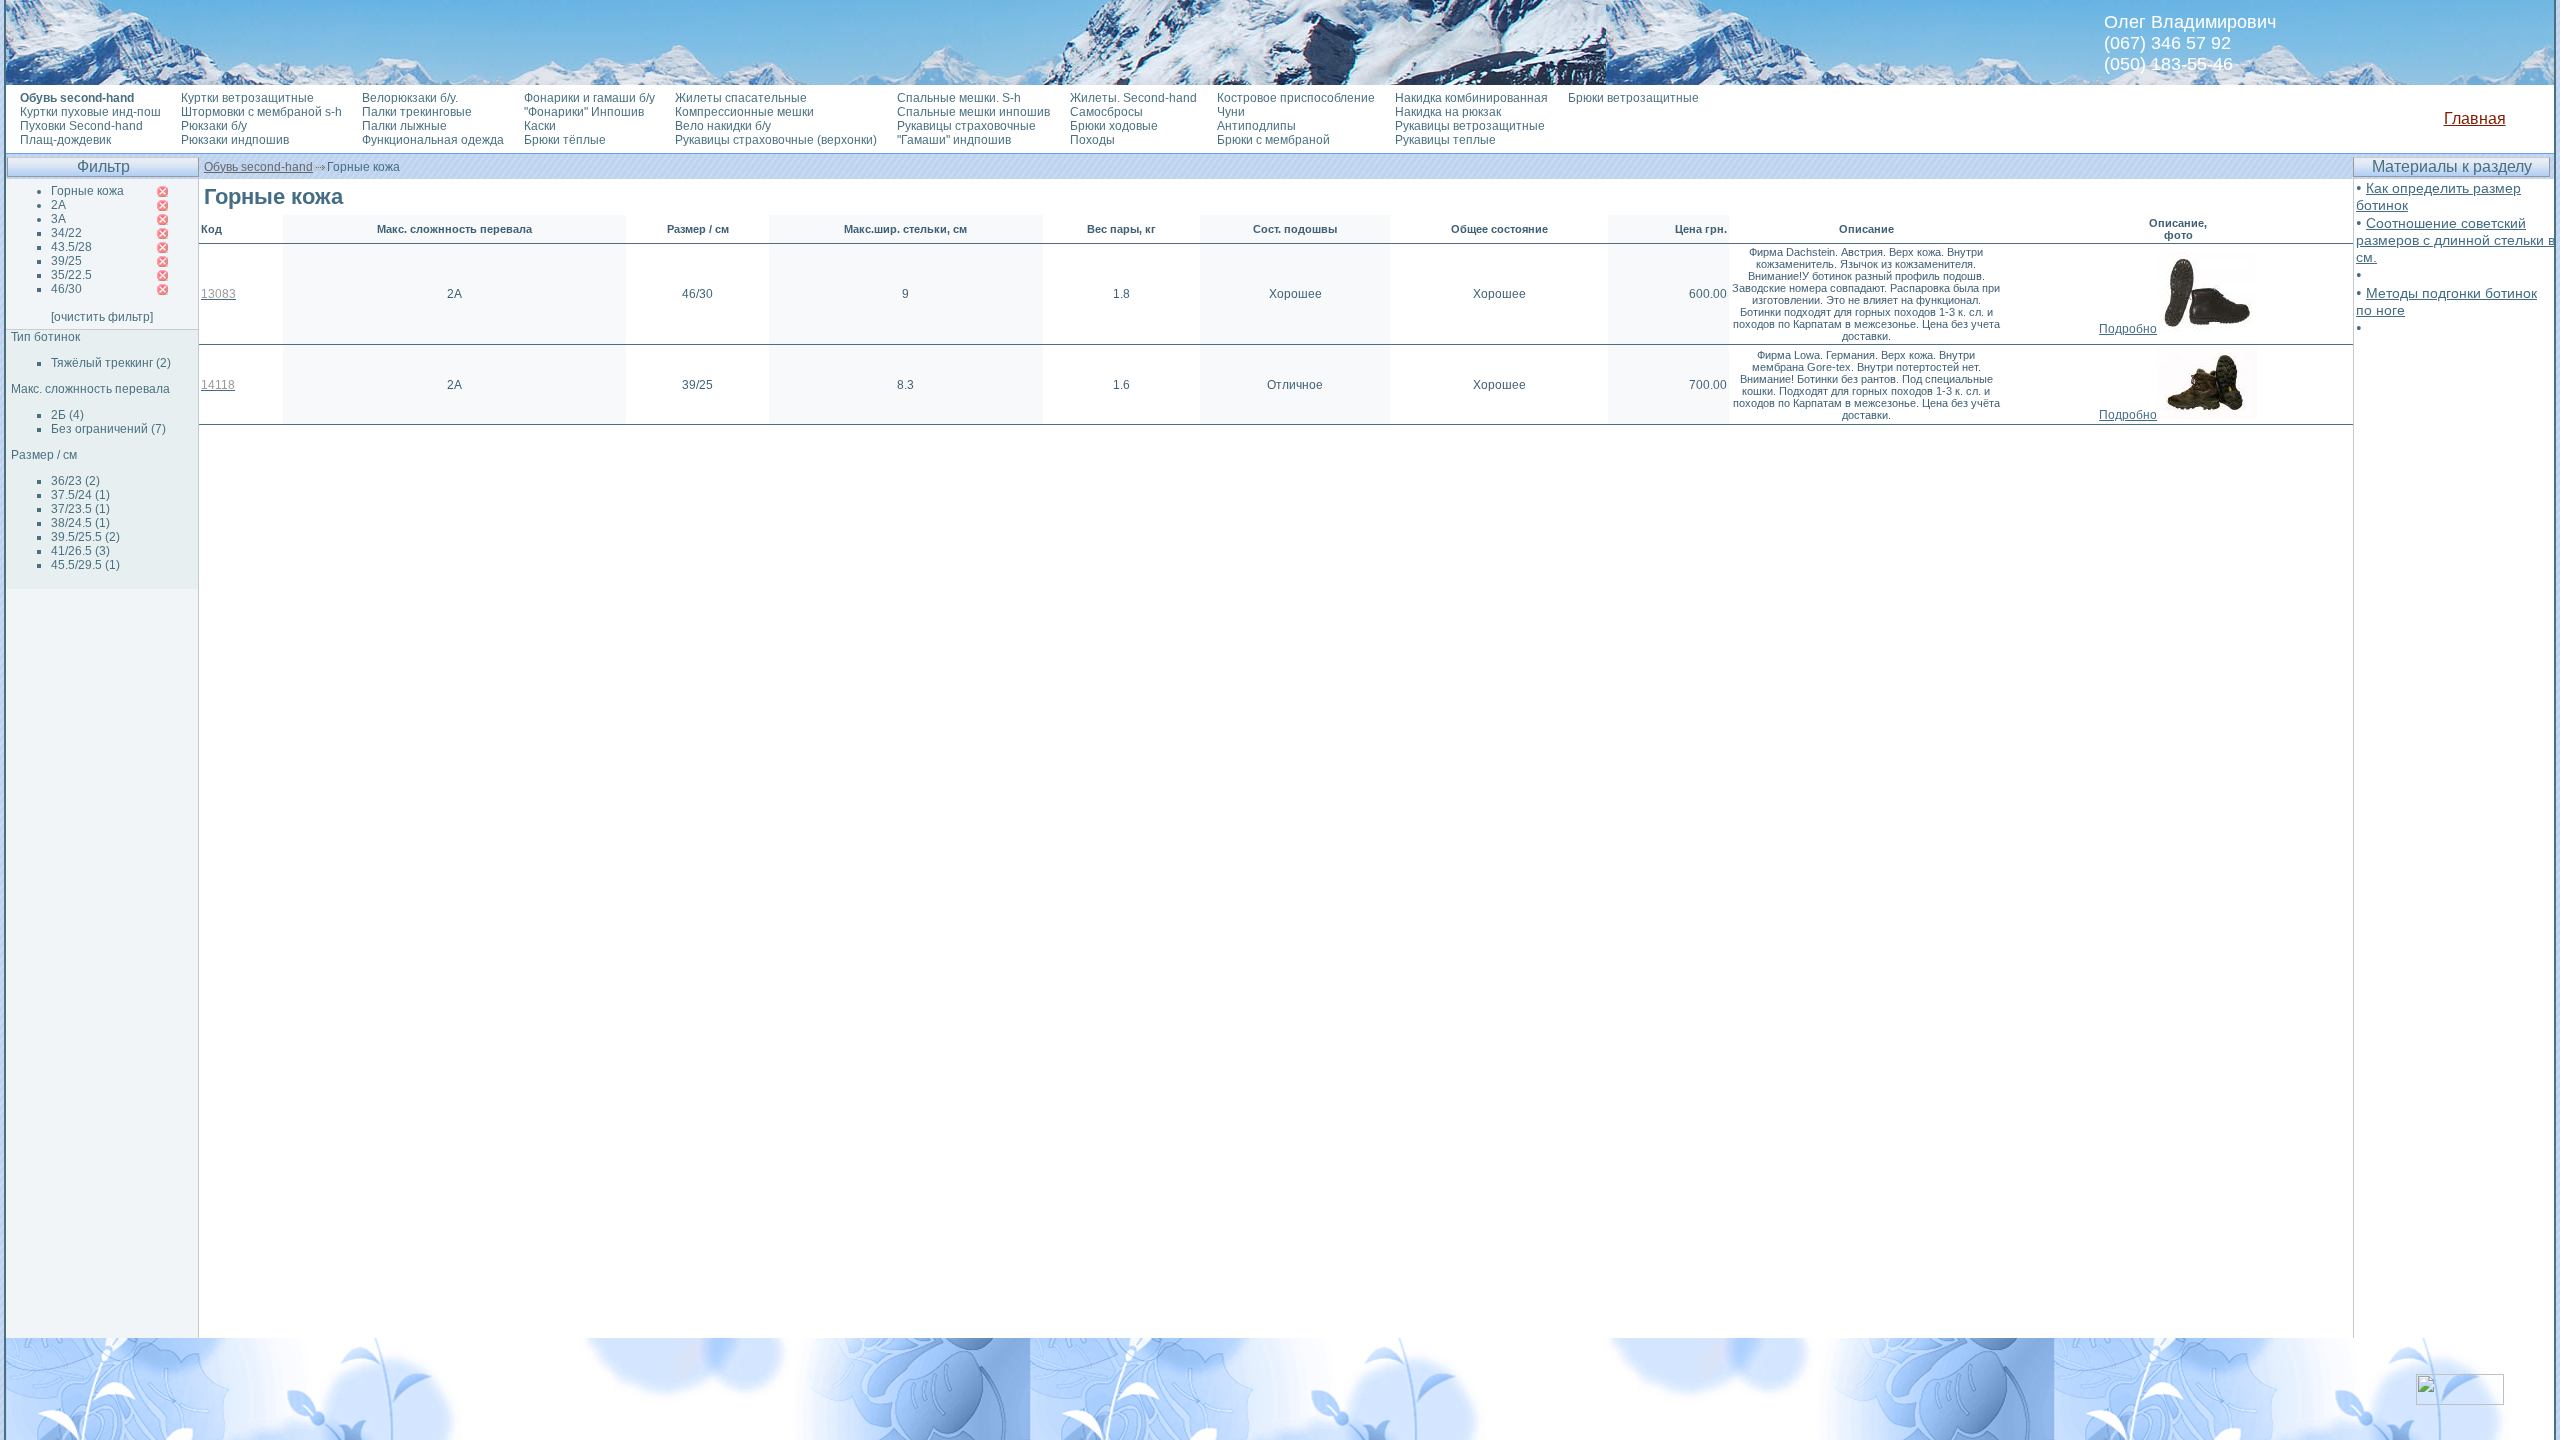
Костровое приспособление (1296, 98)
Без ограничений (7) (108, 429)
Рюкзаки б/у (214, 126)
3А (58, 219)
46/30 (66, 289)
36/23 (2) (75, 481)
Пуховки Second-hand (81, 126)
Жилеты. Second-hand (1133, 98)
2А (58, 205)
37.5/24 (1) (80, 495)
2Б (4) (67, 415)
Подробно (2128, 329)
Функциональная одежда (433, 140)
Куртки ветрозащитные (247, 98)
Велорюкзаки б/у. (410, 98)
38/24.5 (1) (80, 523)
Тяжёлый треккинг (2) (111, 363)
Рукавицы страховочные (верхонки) (776, 140)
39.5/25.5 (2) (85, 537)
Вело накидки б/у (723, 126)
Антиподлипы (1256, 126)
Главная (2475, 118)
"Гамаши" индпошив (954, 140)
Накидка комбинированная (1471, 98)
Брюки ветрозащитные (1633, 98)
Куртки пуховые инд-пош (90, 112)
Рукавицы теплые (1445, 140)
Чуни (1231, 112)
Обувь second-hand (258, 167)
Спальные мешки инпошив (973, 112)
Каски (540, 126)
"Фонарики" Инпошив (584, 112)
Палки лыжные (404, 126)
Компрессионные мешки (744, 112)
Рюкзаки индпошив (235, 140)
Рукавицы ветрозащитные (1470, 126)
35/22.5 (71, 275)
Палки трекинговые (417, 112)
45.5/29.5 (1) (85, 565)
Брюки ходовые (1114, 126)
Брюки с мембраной (1273, 140)
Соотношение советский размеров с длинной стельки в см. (2455, 240)
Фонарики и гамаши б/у (589, 98)
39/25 (66, 261)
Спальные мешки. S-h (959, 98)
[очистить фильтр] (102, 317)
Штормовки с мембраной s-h (261, 112)
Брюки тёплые (565, 140)
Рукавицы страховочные (966, 126)
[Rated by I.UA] (2460, 1399)
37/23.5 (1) (80, 509)
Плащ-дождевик (65, 140)
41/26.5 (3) (80, 551)
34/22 (66, 233)
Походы (1092, 140)
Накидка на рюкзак (1448, 112)
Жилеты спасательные (741, 98)
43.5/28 (71, 247)
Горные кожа (87, 191)
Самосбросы (1106, 112)
